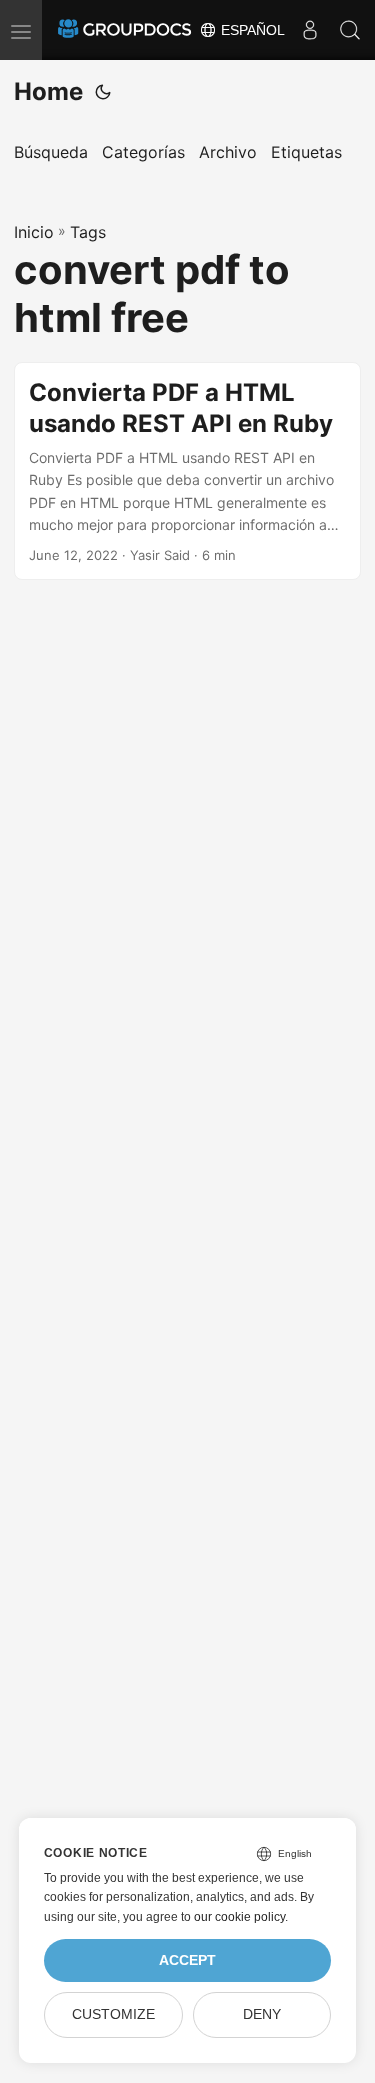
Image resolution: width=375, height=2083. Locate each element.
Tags (88, 232)
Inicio (34, 232)
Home (48, 91)
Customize (113, 2014)
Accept (187, 1960)
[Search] (350, 30)
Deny (262, 2014)
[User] (310, 30)
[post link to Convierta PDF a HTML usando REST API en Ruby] (187, 471)
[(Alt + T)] (103, 92)
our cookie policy (239, 1917)
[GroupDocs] (124, 30)
